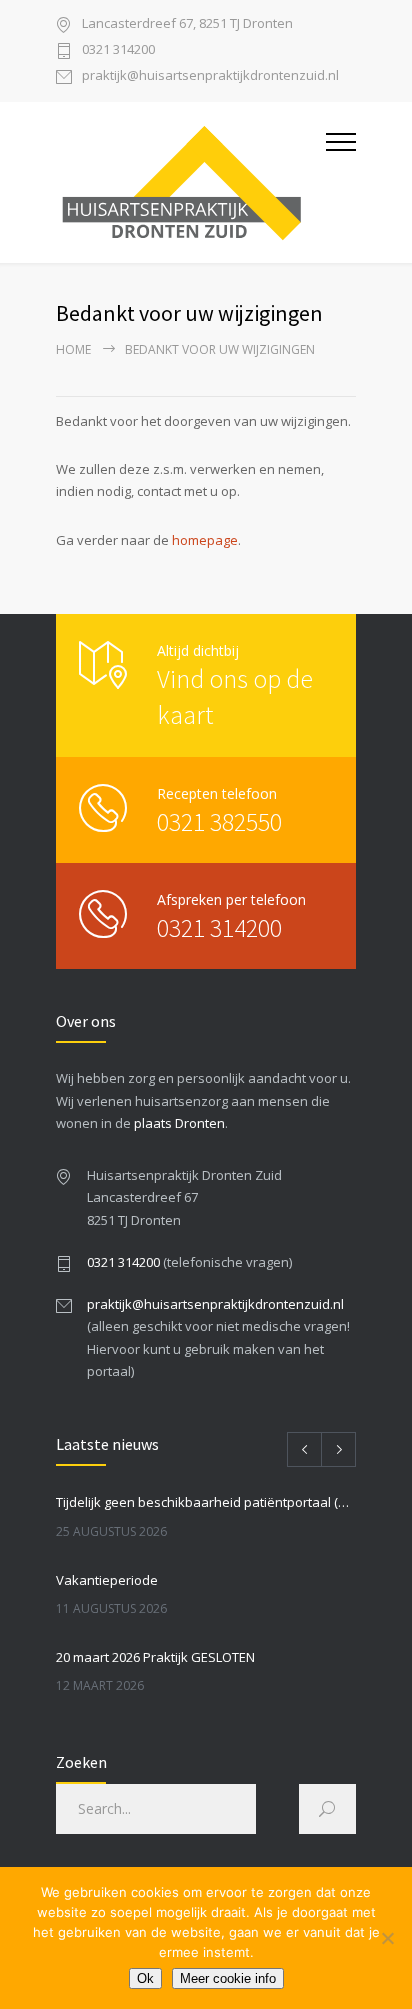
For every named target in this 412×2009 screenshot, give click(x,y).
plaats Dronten (179, 1123)
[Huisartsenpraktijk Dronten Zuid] (191, 182)
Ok (145, 1978)
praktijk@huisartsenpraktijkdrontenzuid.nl (210, 76)
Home (73, 349)
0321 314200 (118, 50)
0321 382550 (219, 821)
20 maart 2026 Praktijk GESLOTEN (155, 1657)
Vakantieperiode (107, 1580)
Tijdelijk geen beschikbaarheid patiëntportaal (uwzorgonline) (206, 1502)
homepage (205, 540)
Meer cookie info (228, 1978)
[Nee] (387, 1938)
